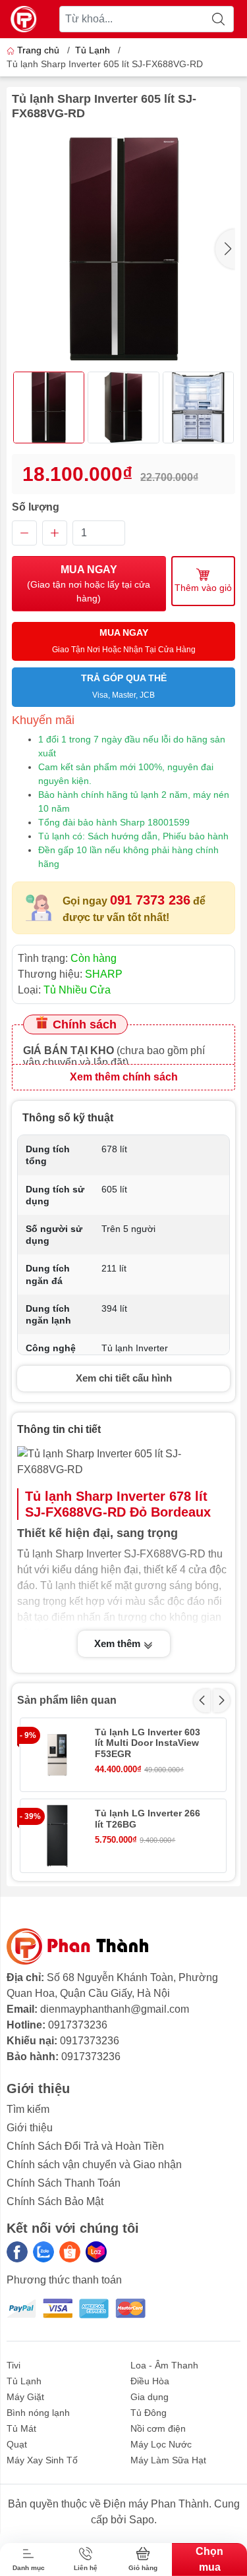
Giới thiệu (30, 2128)
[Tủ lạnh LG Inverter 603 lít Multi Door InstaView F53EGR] (57, 1755)
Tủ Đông (149, 2413)
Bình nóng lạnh (38, 2413)
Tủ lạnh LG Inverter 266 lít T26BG (148, 1819)
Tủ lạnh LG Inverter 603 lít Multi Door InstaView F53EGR (148, 1743)
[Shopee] (70, 2252)
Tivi (14, 2365)
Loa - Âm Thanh (164, 2365)
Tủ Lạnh (93, 50)
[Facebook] (17, 2252)
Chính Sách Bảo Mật (55, 2201)
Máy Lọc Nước (161, 2444)
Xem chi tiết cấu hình (124, 1378)
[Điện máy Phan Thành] (24, 19)
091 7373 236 (150, 900)
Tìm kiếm (28, 2109)
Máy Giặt (25, 2397)
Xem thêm (119, 1643)
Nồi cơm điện (158, 2428)
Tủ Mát (21, 2428)
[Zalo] (43, 2252)
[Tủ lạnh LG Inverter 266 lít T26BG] (57, 1836)
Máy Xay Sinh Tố (42, 2460)
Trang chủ (38, 50)
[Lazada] (96, 2252)
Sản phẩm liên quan (67, 1700)
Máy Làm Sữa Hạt (168, 2460)
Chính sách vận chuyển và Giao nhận (94, 2165)
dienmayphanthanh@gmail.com (115, 2009)
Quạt (17, 2444)
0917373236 (78, 2025)
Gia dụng (150, 2397)
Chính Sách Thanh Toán (64, 2183)
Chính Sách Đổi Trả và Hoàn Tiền (85, 2146)
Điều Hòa (150, 2381)
